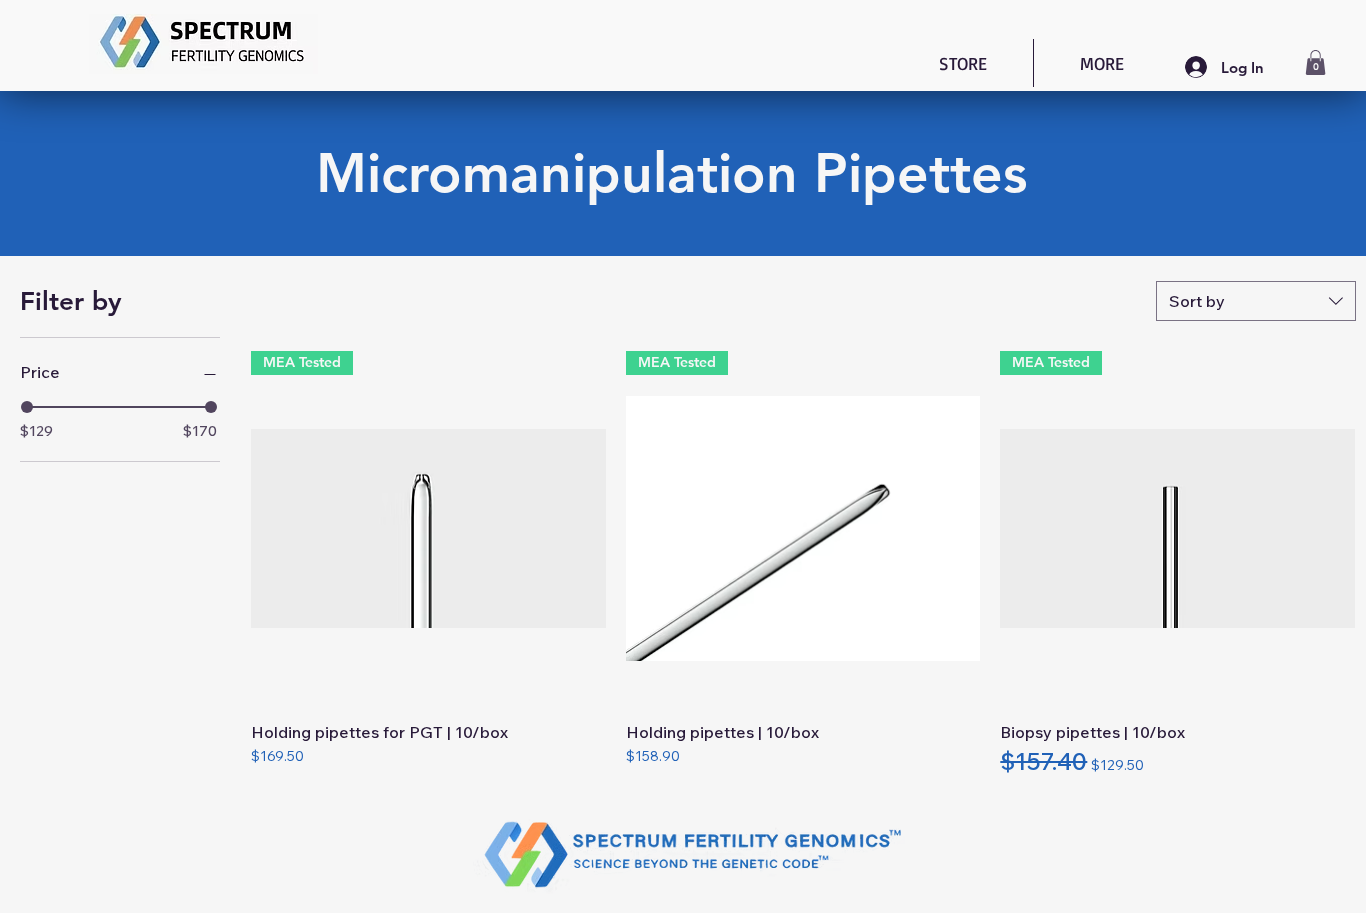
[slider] (27, 407)
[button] (1315, 62)
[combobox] (1256, 301)
